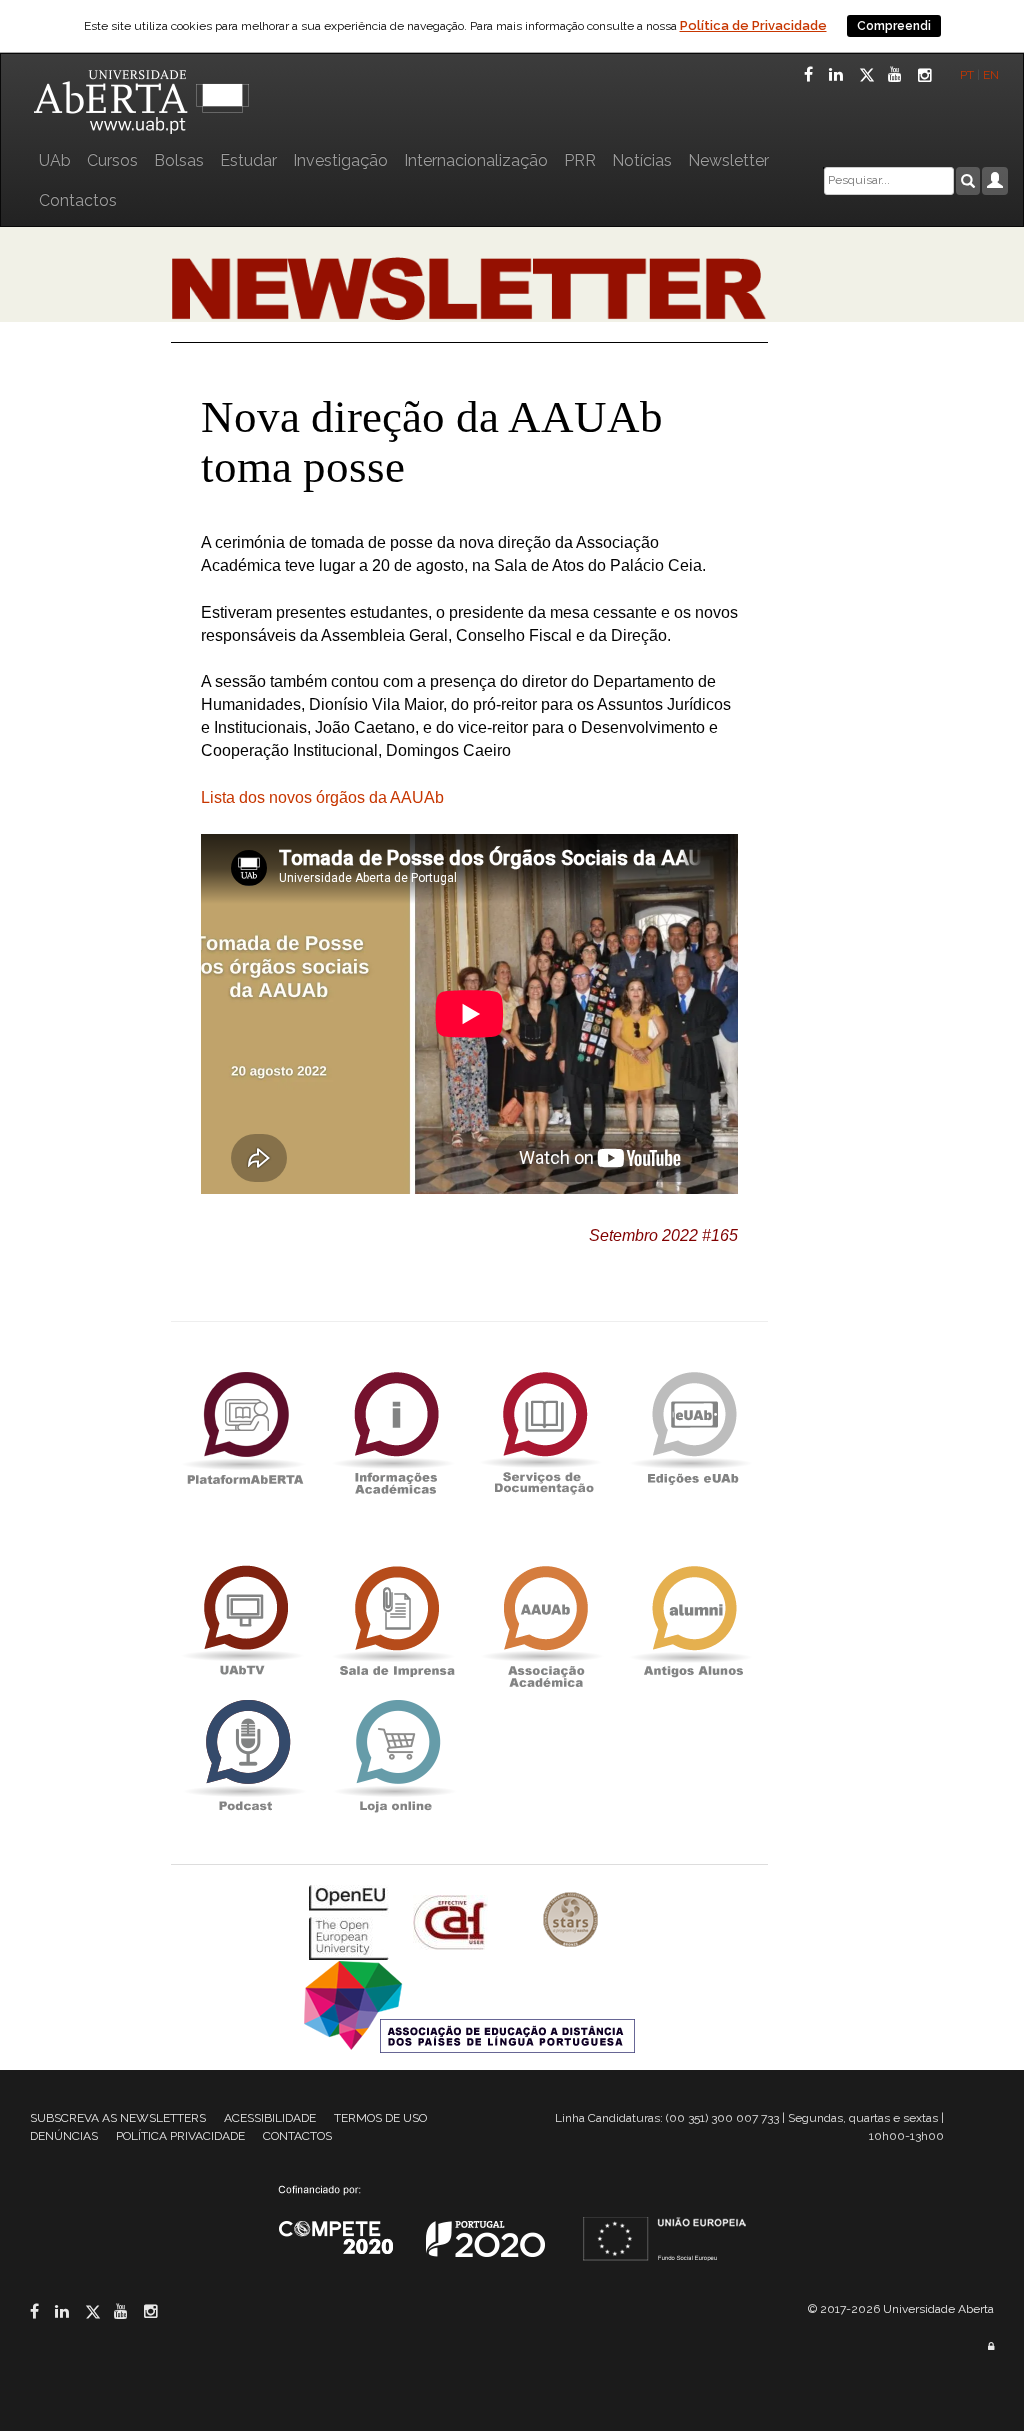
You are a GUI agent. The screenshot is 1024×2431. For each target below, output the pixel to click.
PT (967, 75)
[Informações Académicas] (395, 1428)
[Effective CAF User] (452, 1921)
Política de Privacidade (753, 25)
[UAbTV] (245, 1622)
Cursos (112, 160)
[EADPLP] (469, 2005)
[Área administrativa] (991, 2346)
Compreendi (894, 26)
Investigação (340, 160)
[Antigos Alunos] (693, 1622)
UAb (55, 160)
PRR (580, 160)
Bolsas (179, 160)
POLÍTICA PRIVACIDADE (180, 2136)
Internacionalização (476, 160)
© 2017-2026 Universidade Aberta (901, 2309)
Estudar (248, 160)
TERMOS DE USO (380, 2118)
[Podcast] (245, 1756)
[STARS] (571, 1921)
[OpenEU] (351, 1921)
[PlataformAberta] (245, 1428)
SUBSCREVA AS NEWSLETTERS (118, 2118)
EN (992, 75)
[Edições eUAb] (693, 1428)
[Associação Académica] (544, 1622)
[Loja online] (395, 1756)
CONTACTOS (297, 2136)
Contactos (78, 200)
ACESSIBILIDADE (270, 2118)
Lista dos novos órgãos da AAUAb (322, 797)
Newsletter (728, 160)
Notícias (642, 160)
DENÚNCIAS (64, 2136)
